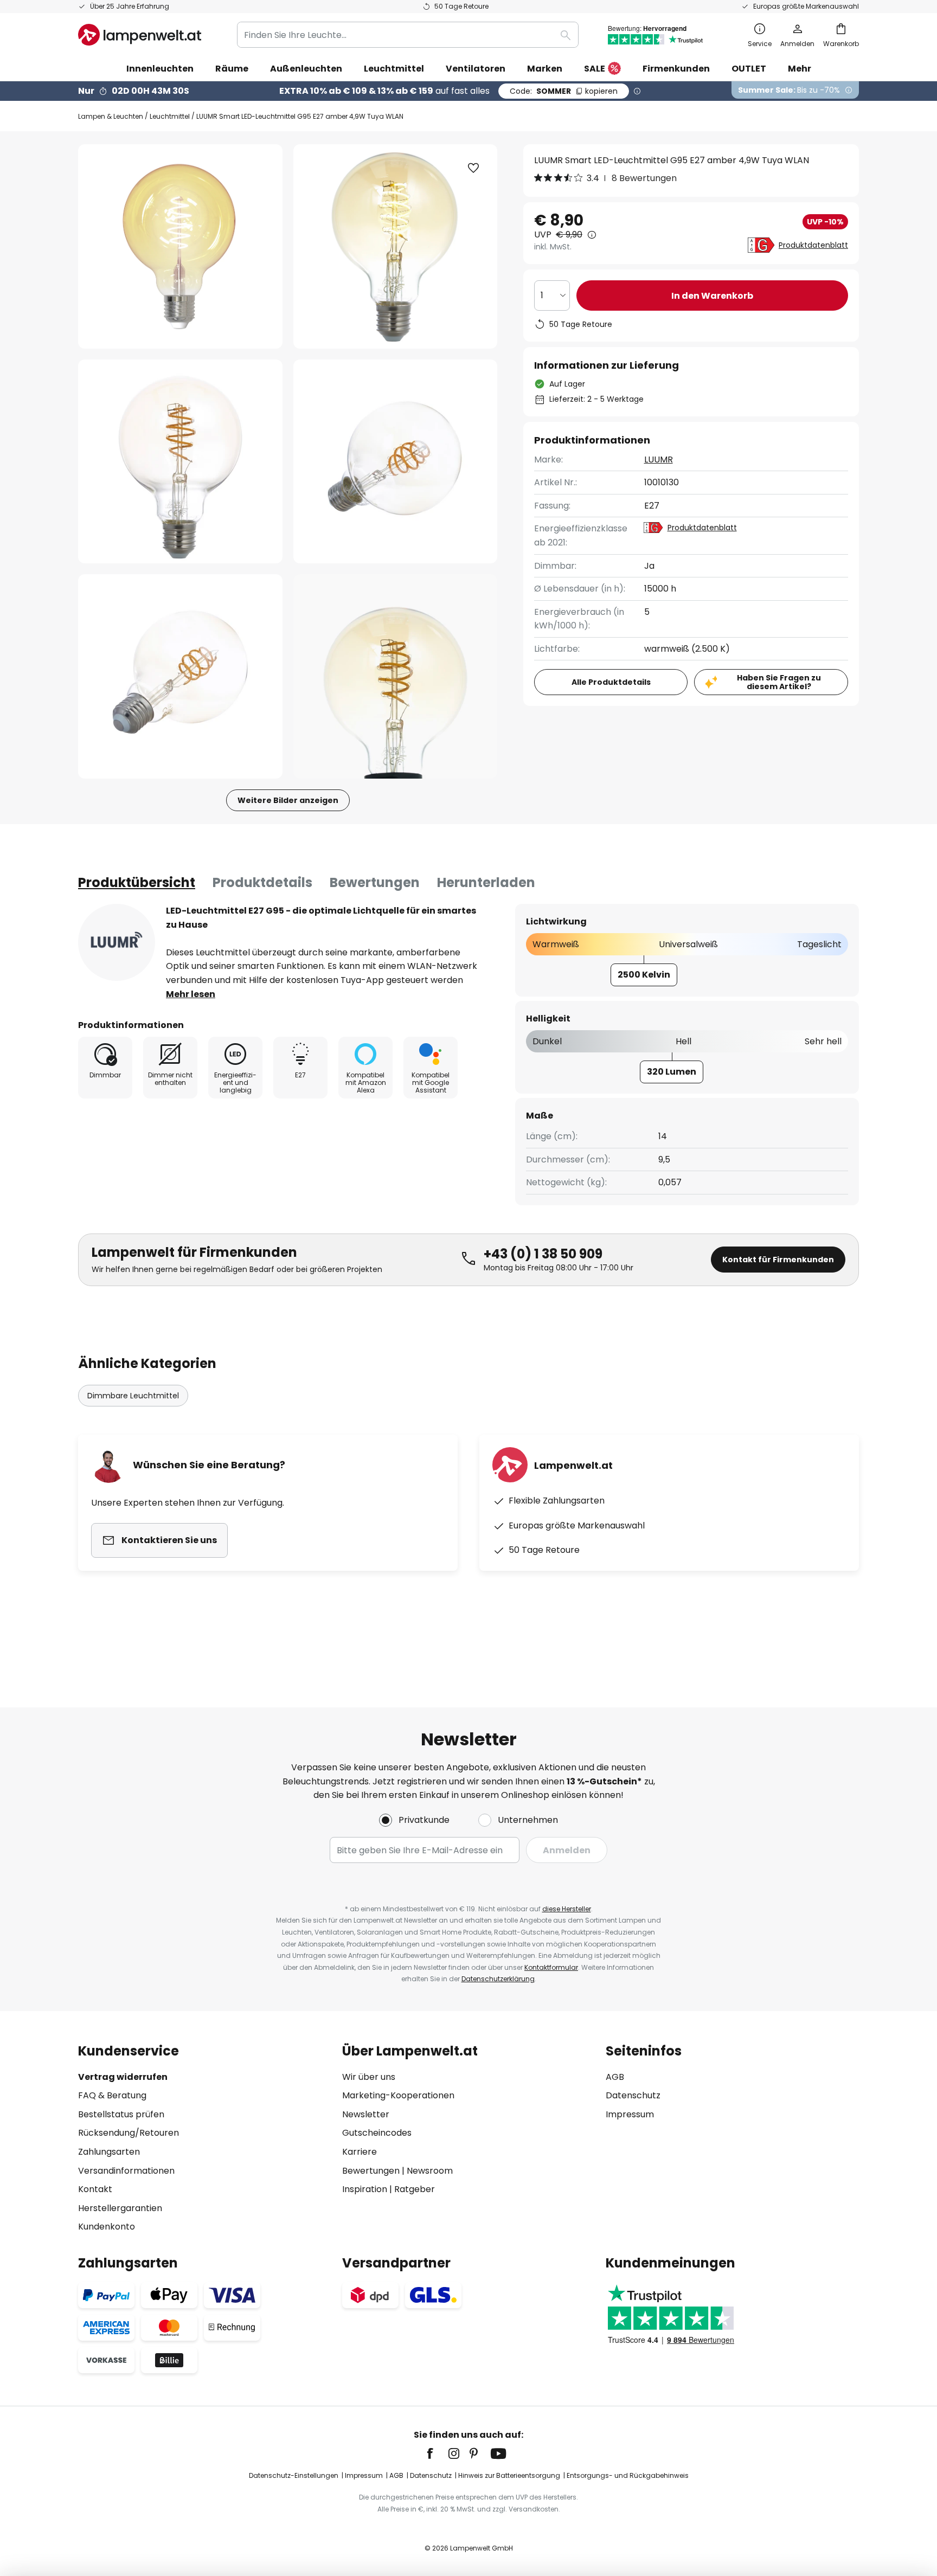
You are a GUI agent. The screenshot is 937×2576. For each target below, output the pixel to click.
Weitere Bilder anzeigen (288, 800)
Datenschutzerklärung (498, 1979)
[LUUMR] (117, 942)
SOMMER (564, 91)
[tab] (137, 883)
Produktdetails (262, 882)
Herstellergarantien (120, 2208)
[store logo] (140, 35)
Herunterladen (486, 882)
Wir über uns (369, 2077)
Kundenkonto (107, 2227)
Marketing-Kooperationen (398, 2095)
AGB (615, 2077)
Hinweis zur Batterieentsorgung (509, 2475)
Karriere (360, 2152)
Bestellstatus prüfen (121, 2114)
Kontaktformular (551, 1967)
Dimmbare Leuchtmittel (133, 1396)
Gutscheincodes (377, 2133)
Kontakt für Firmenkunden (778, 1260)
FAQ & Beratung (112, 2095)
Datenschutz (633, 2095)
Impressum (630, 2114)
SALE (595, 69)
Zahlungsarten (109, 2152)
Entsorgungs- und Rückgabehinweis (628, 2475)
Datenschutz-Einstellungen (294, 2475)
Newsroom (430, 2171)
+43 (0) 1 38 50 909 (543, 1254)
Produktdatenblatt (813, 245)
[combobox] (408, 35)
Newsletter (366, 2114)
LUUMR (659, 460)
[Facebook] (437, 2453)
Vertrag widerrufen (123, 2077)
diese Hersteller (567, 1909)
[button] (180, 462)
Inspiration (365, 2189)
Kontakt (95, 2189)
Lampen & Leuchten (111, 116)
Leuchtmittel (170, 116)
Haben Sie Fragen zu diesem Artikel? (779, 682)
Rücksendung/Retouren (129, 2133)
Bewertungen (375, 882)
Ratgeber (415, 2189)
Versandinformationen (126, 2171)
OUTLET (749, 69)
